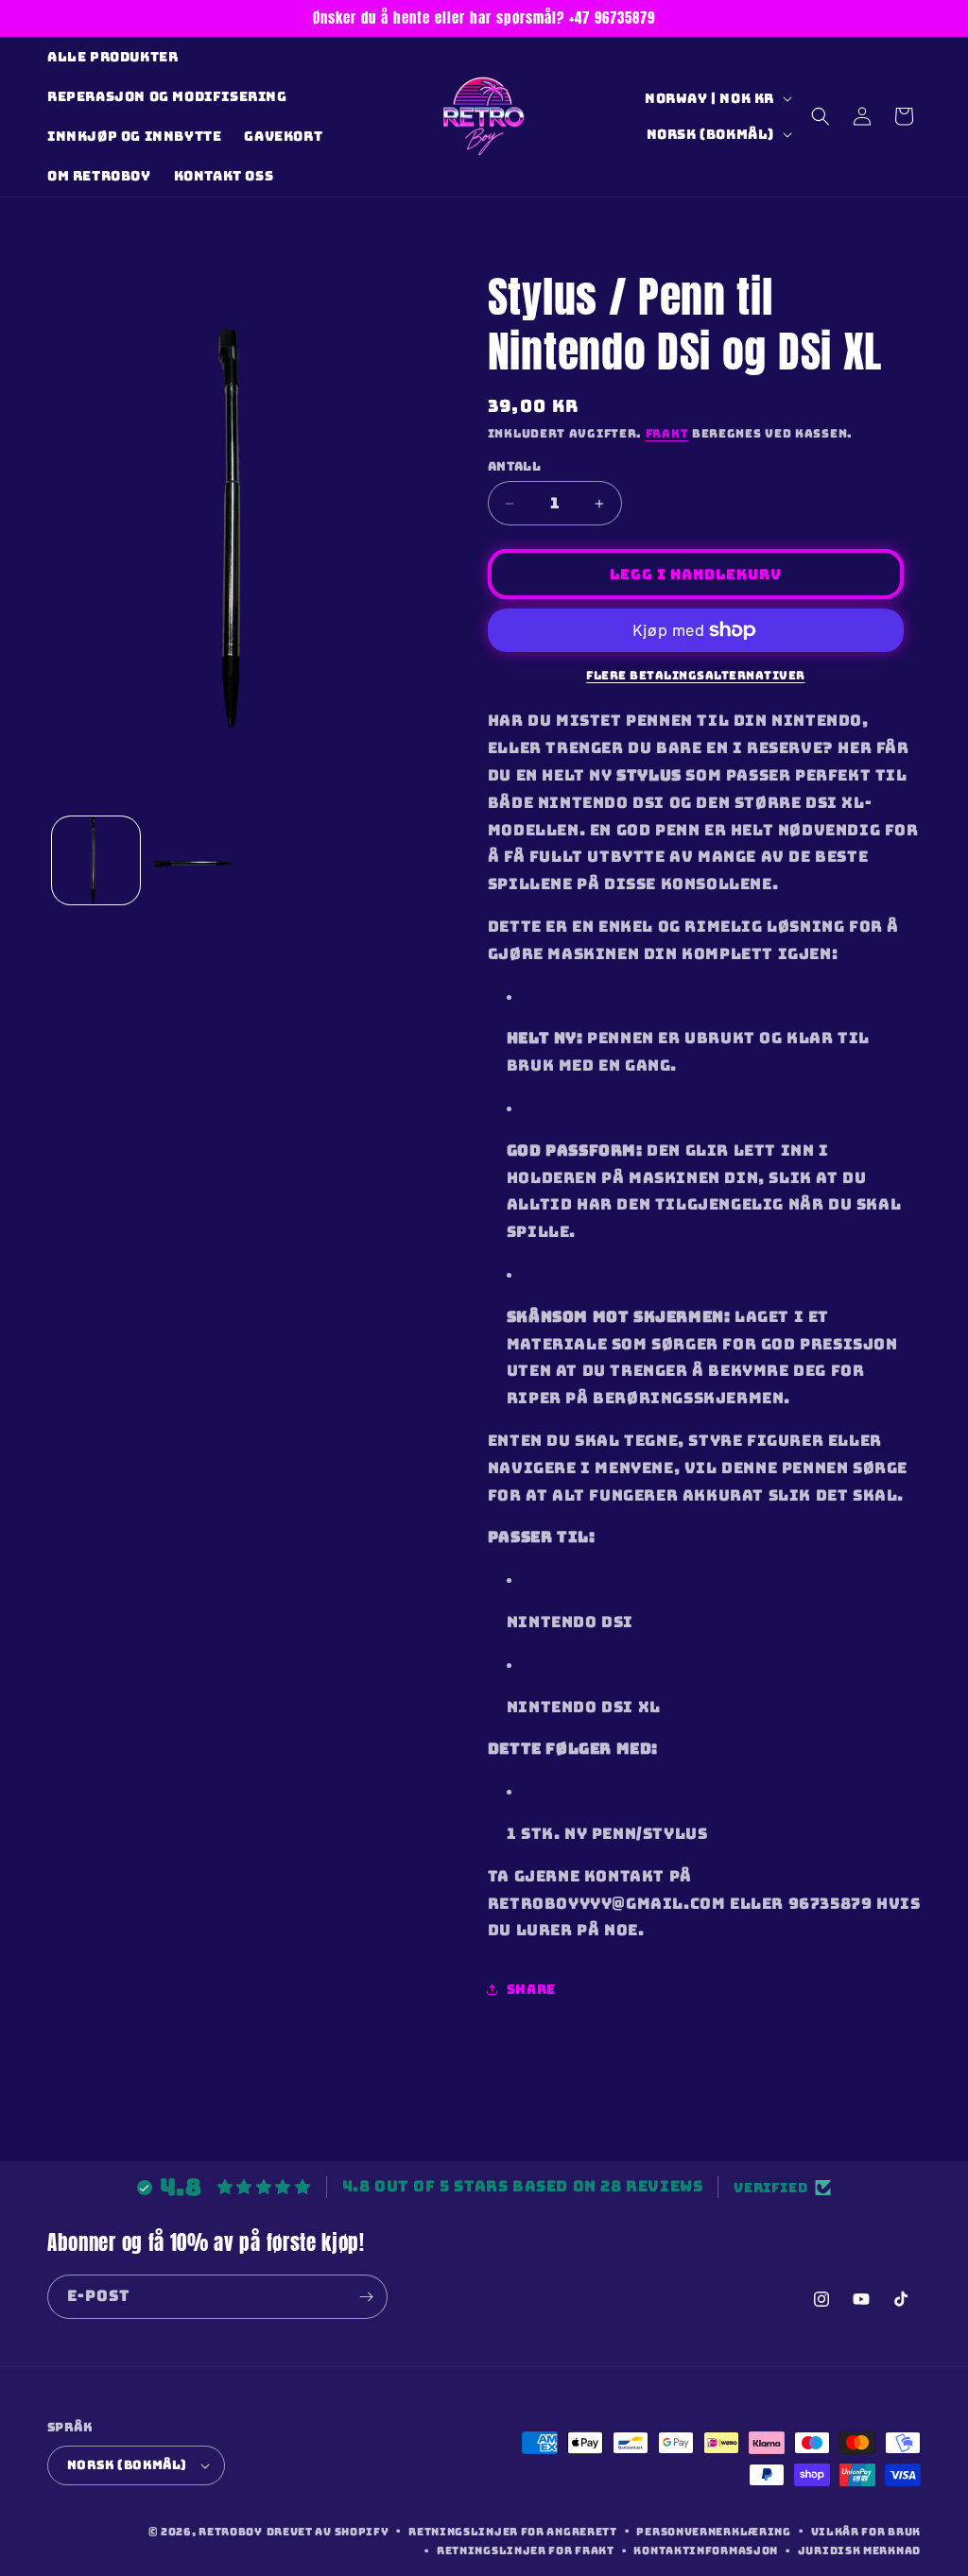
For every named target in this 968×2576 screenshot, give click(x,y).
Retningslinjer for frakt (526, 2550)
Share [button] (531, 1989)
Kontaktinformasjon (706, 2550)
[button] (821, 116)
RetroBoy (231, 2532)
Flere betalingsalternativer (696, 676)
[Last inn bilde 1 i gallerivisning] (96, 860)
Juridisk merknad (859, 2550)
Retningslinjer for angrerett (513, 2532)
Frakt (667, 434)
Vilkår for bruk (866, 2532)
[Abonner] (366, 2297)
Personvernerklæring (713, 2532)
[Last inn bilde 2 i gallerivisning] (193, 860)
